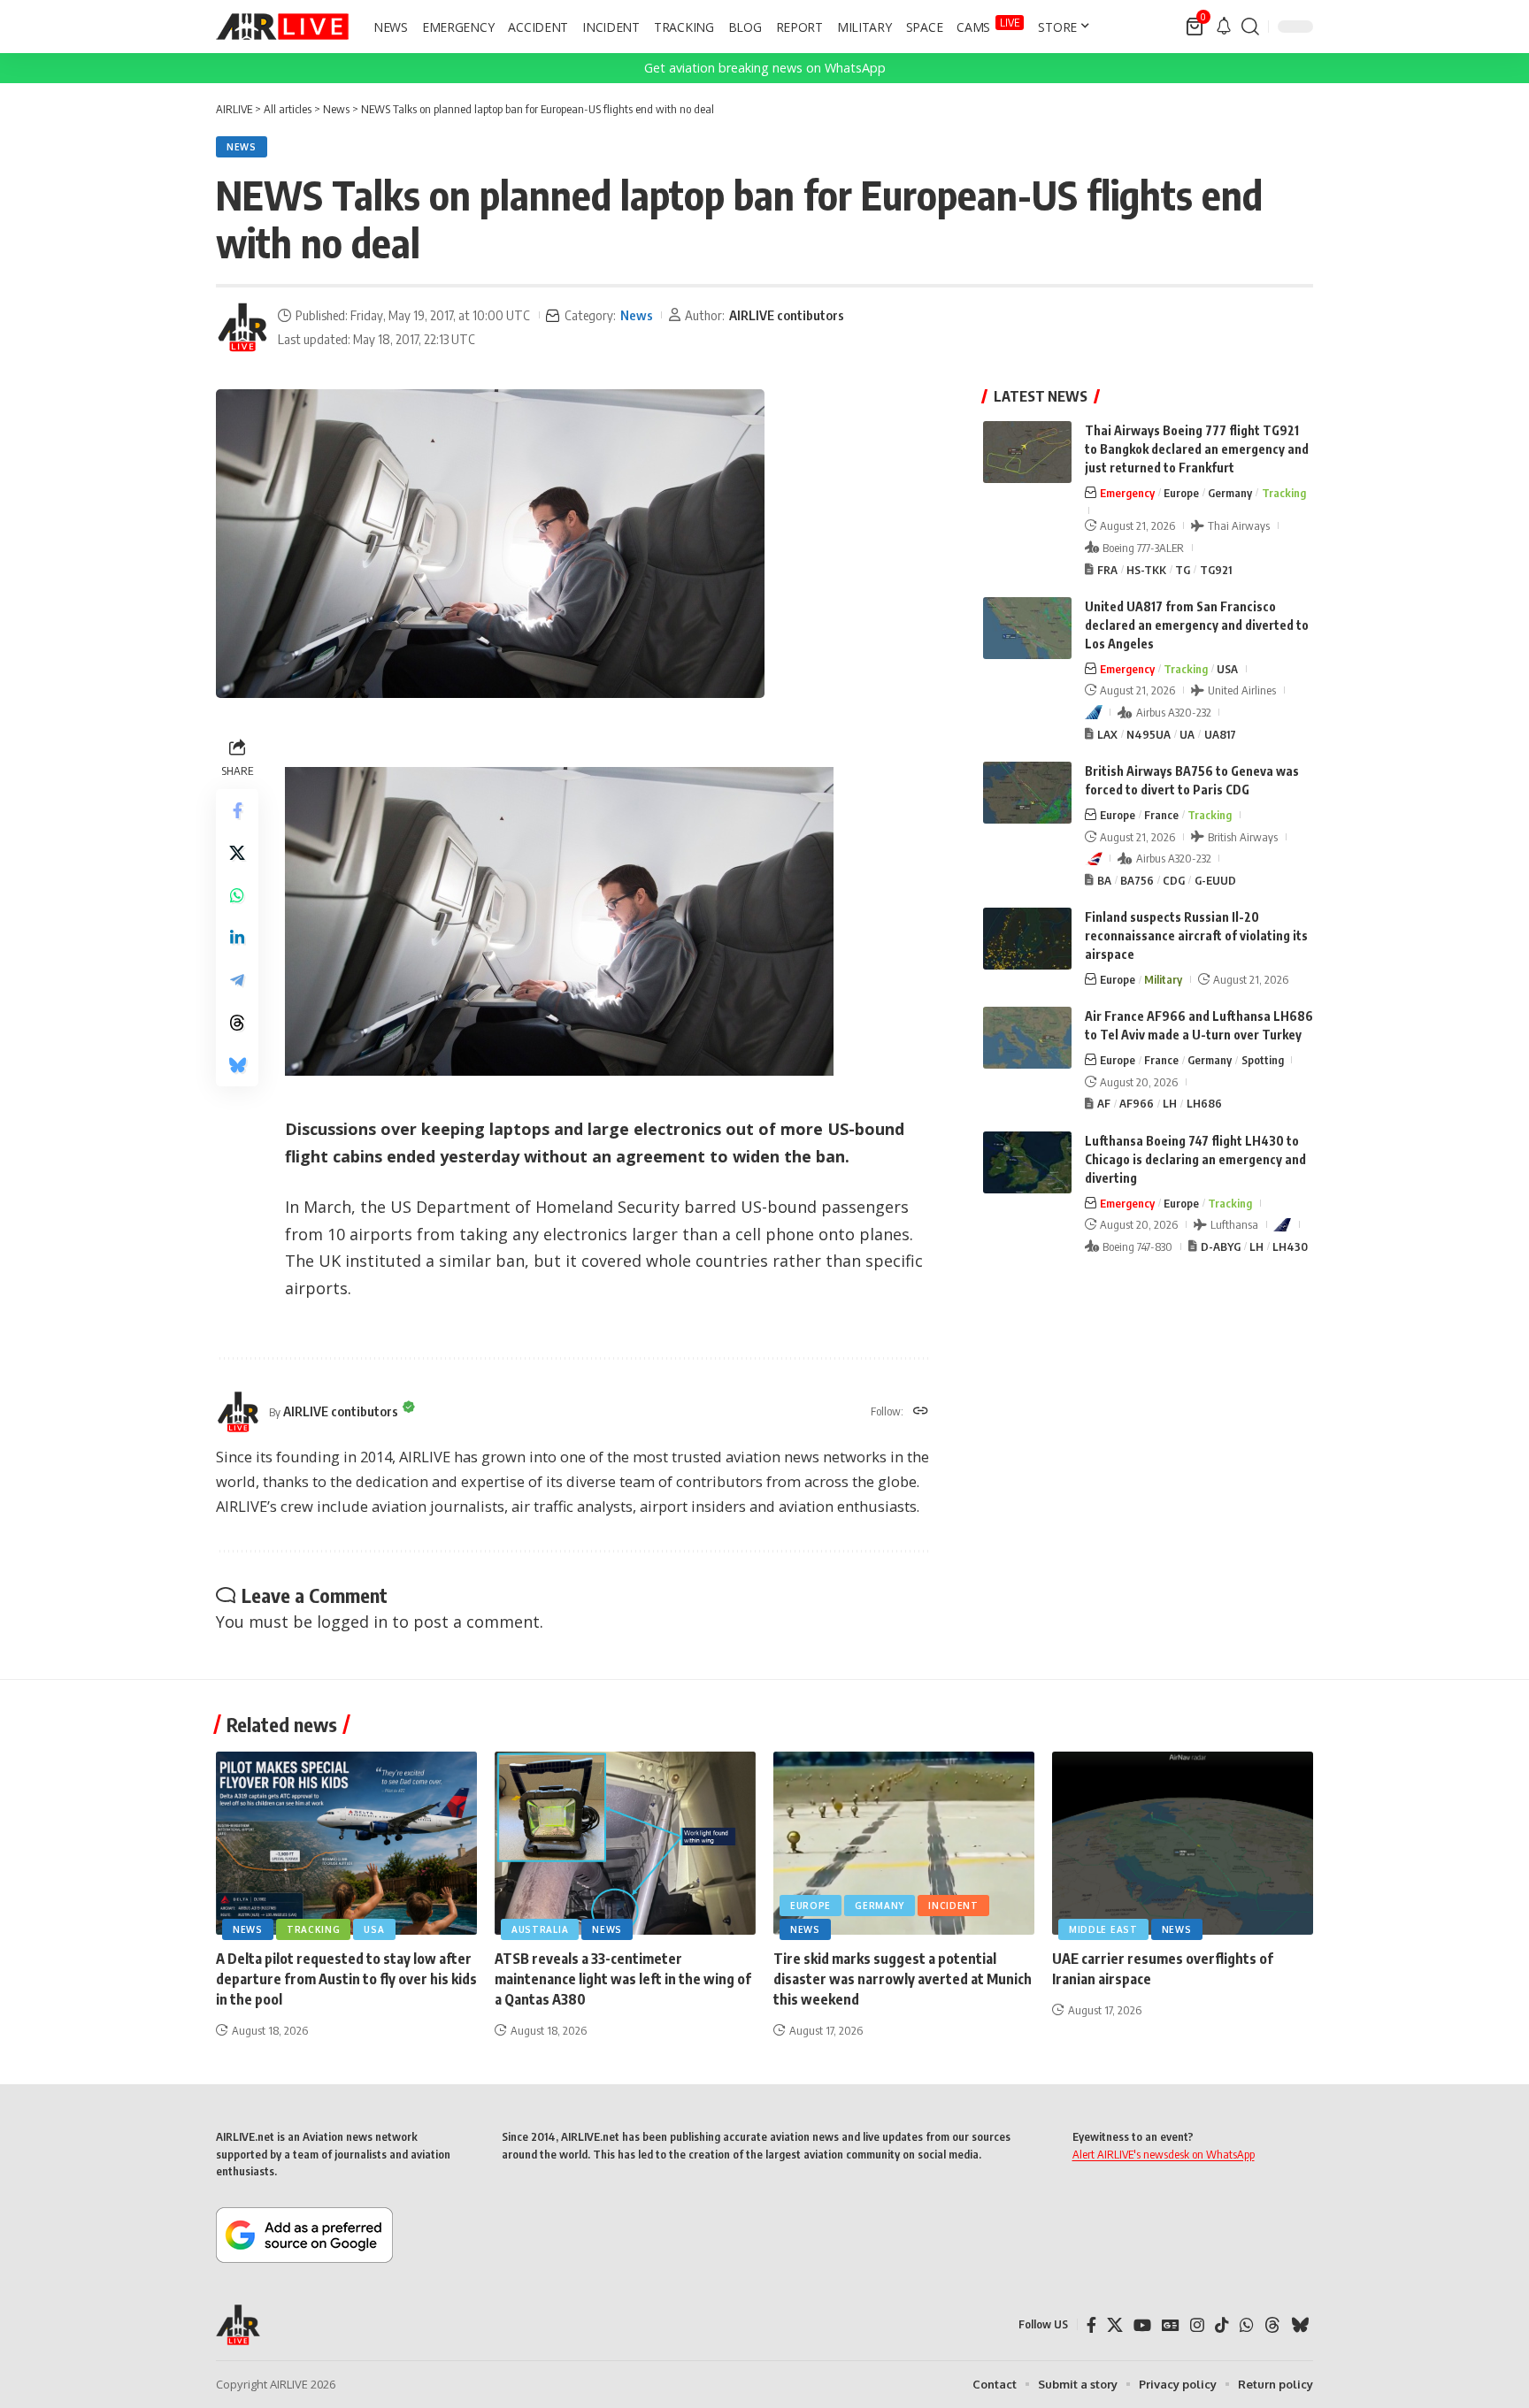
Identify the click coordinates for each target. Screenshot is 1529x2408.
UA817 (1220, 734)
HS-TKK (1146, 570)
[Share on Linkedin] (237, 938)
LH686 (1204, 1103)
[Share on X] (237, 853)
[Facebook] (1091, 2325)
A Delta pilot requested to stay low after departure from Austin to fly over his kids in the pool (346, 1979)
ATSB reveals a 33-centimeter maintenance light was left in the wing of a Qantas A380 (623, 1979)
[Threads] (1272, 2325)
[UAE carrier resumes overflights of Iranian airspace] (1183, 1843)
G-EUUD (1215, 880)
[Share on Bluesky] (237, 1065)
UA (1187, 734)
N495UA (1149, 734)
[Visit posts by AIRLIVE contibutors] (242, 327)
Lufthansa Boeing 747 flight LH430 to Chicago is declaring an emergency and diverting (1195, 1159)
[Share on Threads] (237, 1023)
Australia (540, 1929)
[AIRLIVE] (282, 27)
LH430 (1290, 1246)
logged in (352, 1622)
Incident (953, 1906)
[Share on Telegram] (237, 980)
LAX (1107, 734)
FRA (1107, 570)
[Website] (921, 1412)
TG (1183, 570)
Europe (1181, 493)
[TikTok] (1222, 2325)
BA (1104, 880)
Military (1163, 979)
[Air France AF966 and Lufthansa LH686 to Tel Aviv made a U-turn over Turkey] (1027, 1038)
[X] (1115, 2325)
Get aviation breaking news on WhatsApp (765, 68)
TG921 (1216, 570)
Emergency (1127, 493)
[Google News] (1171, 2325)
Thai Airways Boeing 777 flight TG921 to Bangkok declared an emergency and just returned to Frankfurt (1197, 449)
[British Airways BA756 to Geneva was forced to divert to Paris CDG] (1027, 793)
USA (1227, 669)
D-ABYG (1221, 1246)
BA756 (1137, 880)
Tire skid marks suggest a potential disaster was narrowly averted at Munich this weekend (903, 1979)
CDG (1174, 880)
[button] (1250, 27)
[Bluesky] (1300, 2325)
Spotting (1263, 1060)
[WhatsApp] (1247, 2325)
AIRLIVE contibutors (787, 315)
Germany (1230, 493)
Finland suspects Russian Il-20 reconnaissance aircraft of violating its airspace (1196, 936)
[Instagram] (1197, 2325)
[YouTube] (1142, 2325)
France (1161, 815)
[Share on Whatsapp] (237, 895)
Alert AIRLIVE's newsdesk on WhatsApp (1164, 2154)
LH (1170, 1103)
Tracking (1284, 493)
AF (1104, 1103)
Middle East (1103, 1929)
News (242, 147)
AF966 (1137, 1103)
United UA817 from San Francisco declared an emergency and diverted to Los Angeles (1197, 625)
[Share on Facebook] (237, 810)
